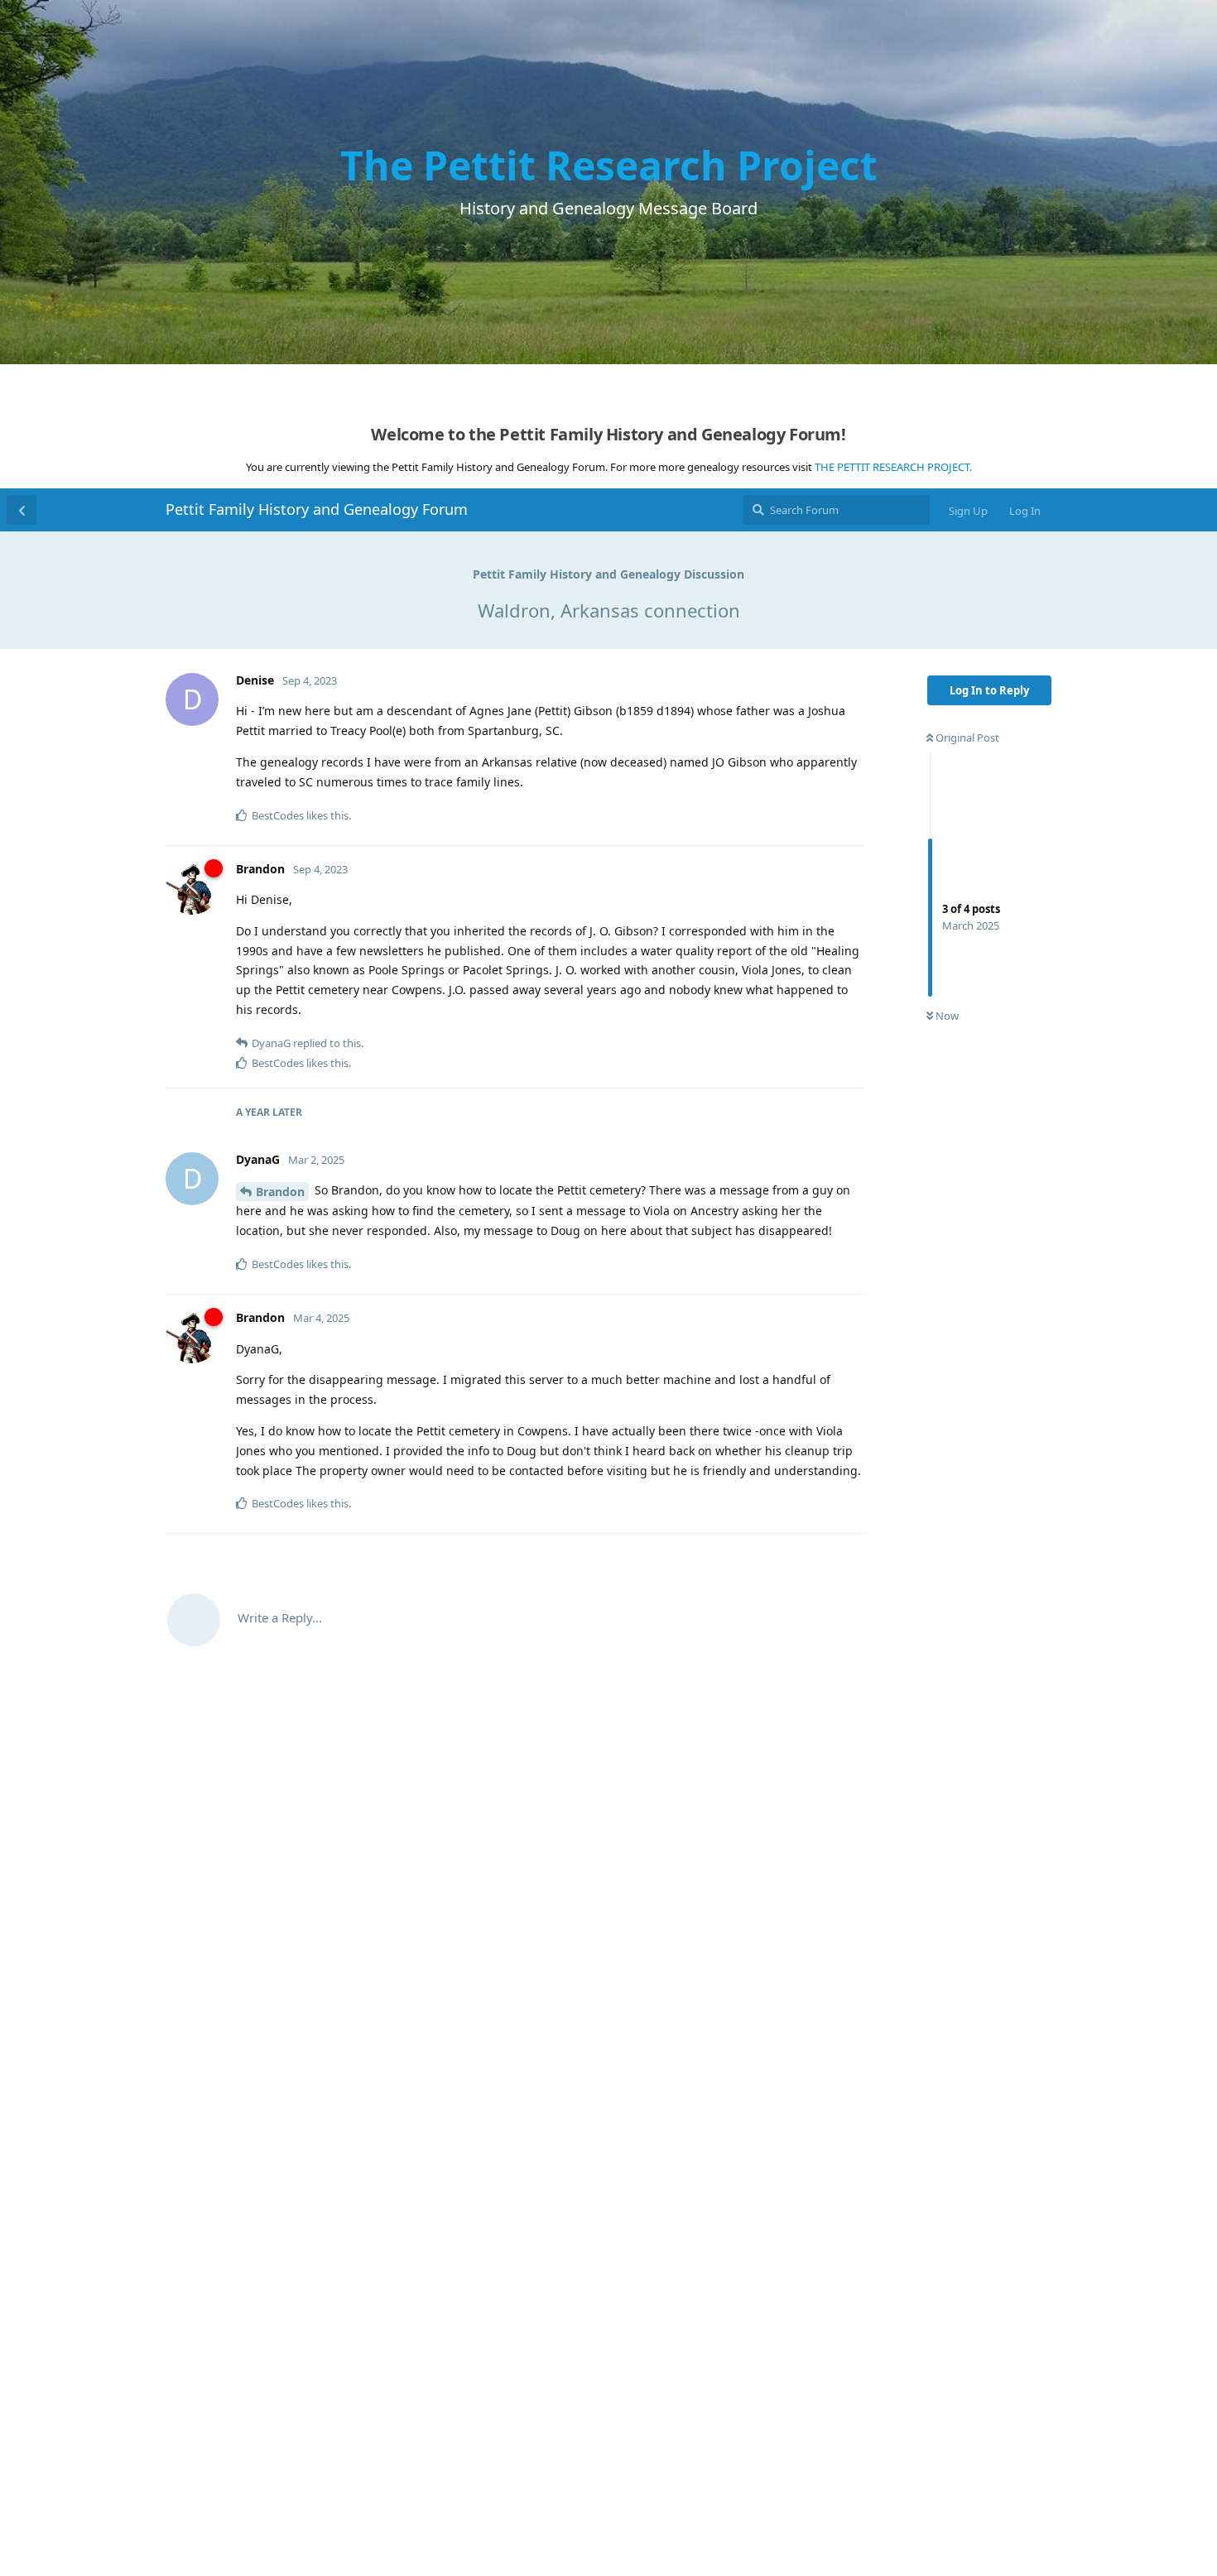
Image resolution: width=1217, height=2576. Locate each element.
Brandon (280, 1192)
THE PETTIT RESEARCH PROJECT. (893, 467)
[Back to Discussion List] (22, 510)
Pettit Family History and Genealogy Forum (317, 509)
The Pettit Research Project (609, 165)
